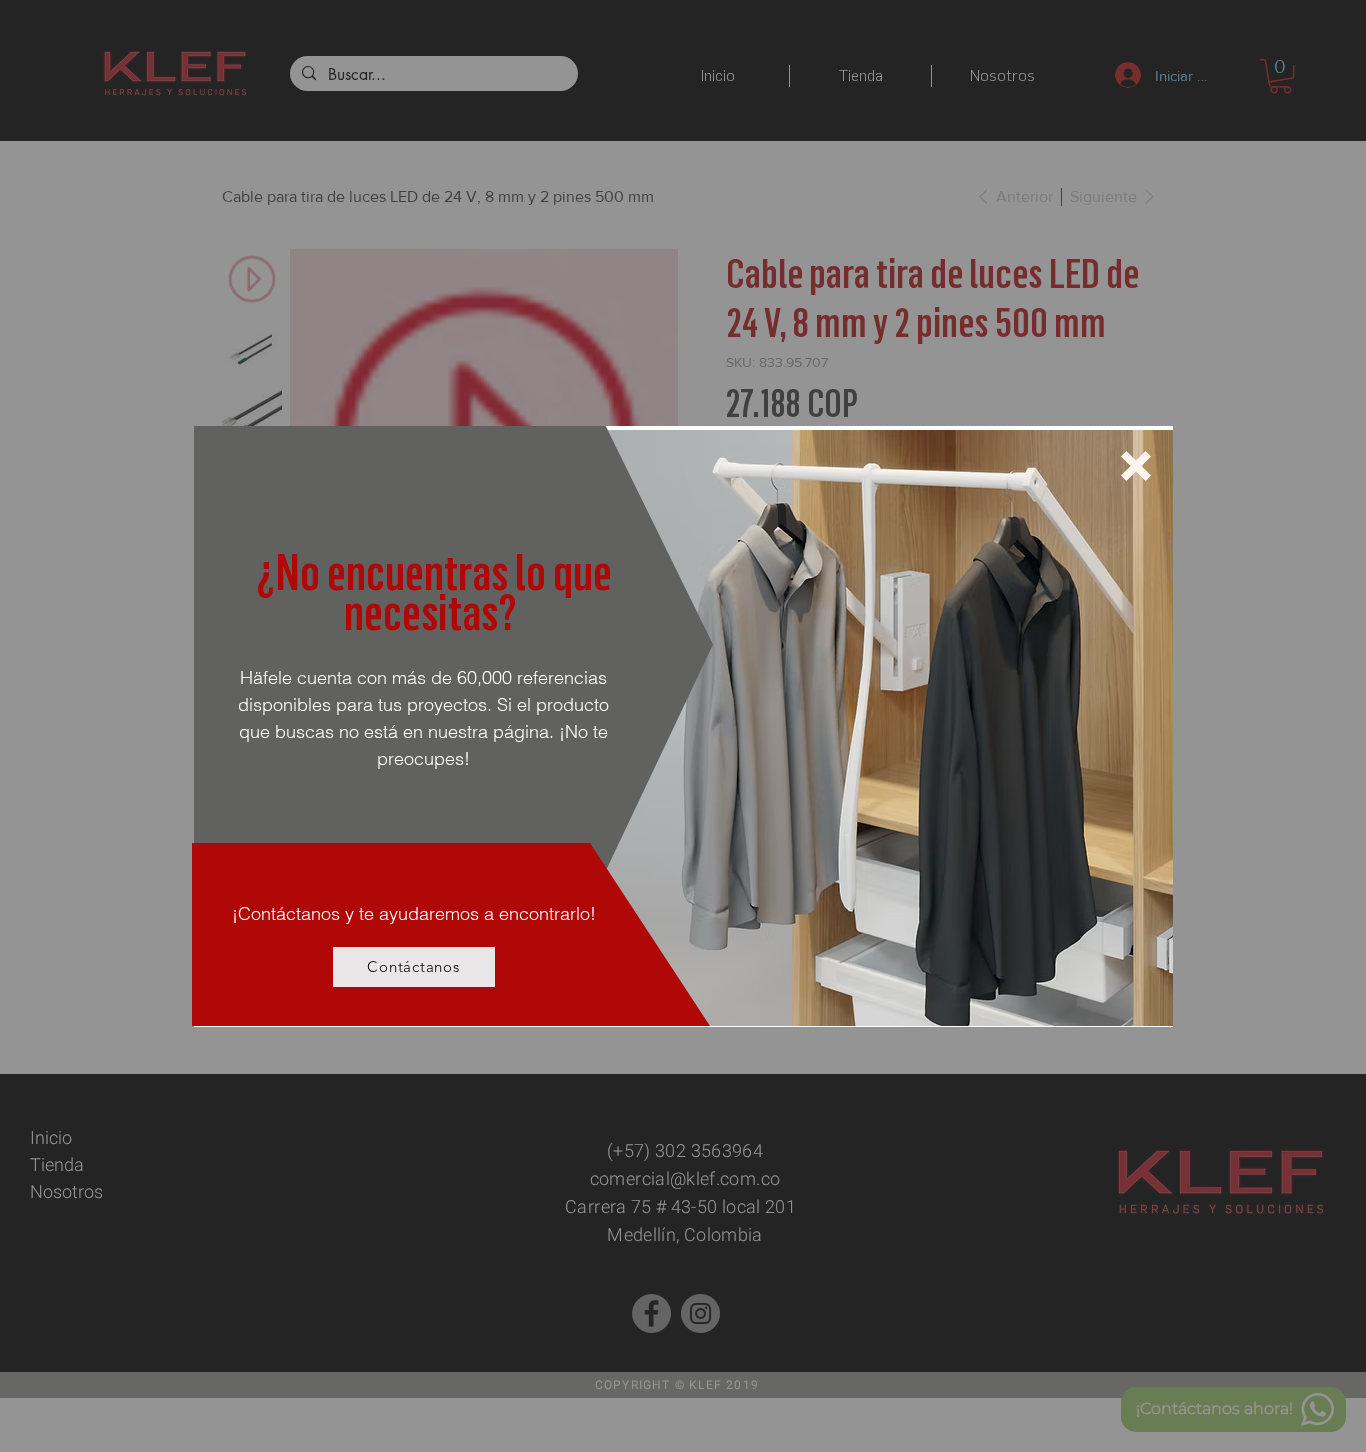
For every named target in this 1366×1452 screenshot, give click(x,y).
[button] (1136, 466)
